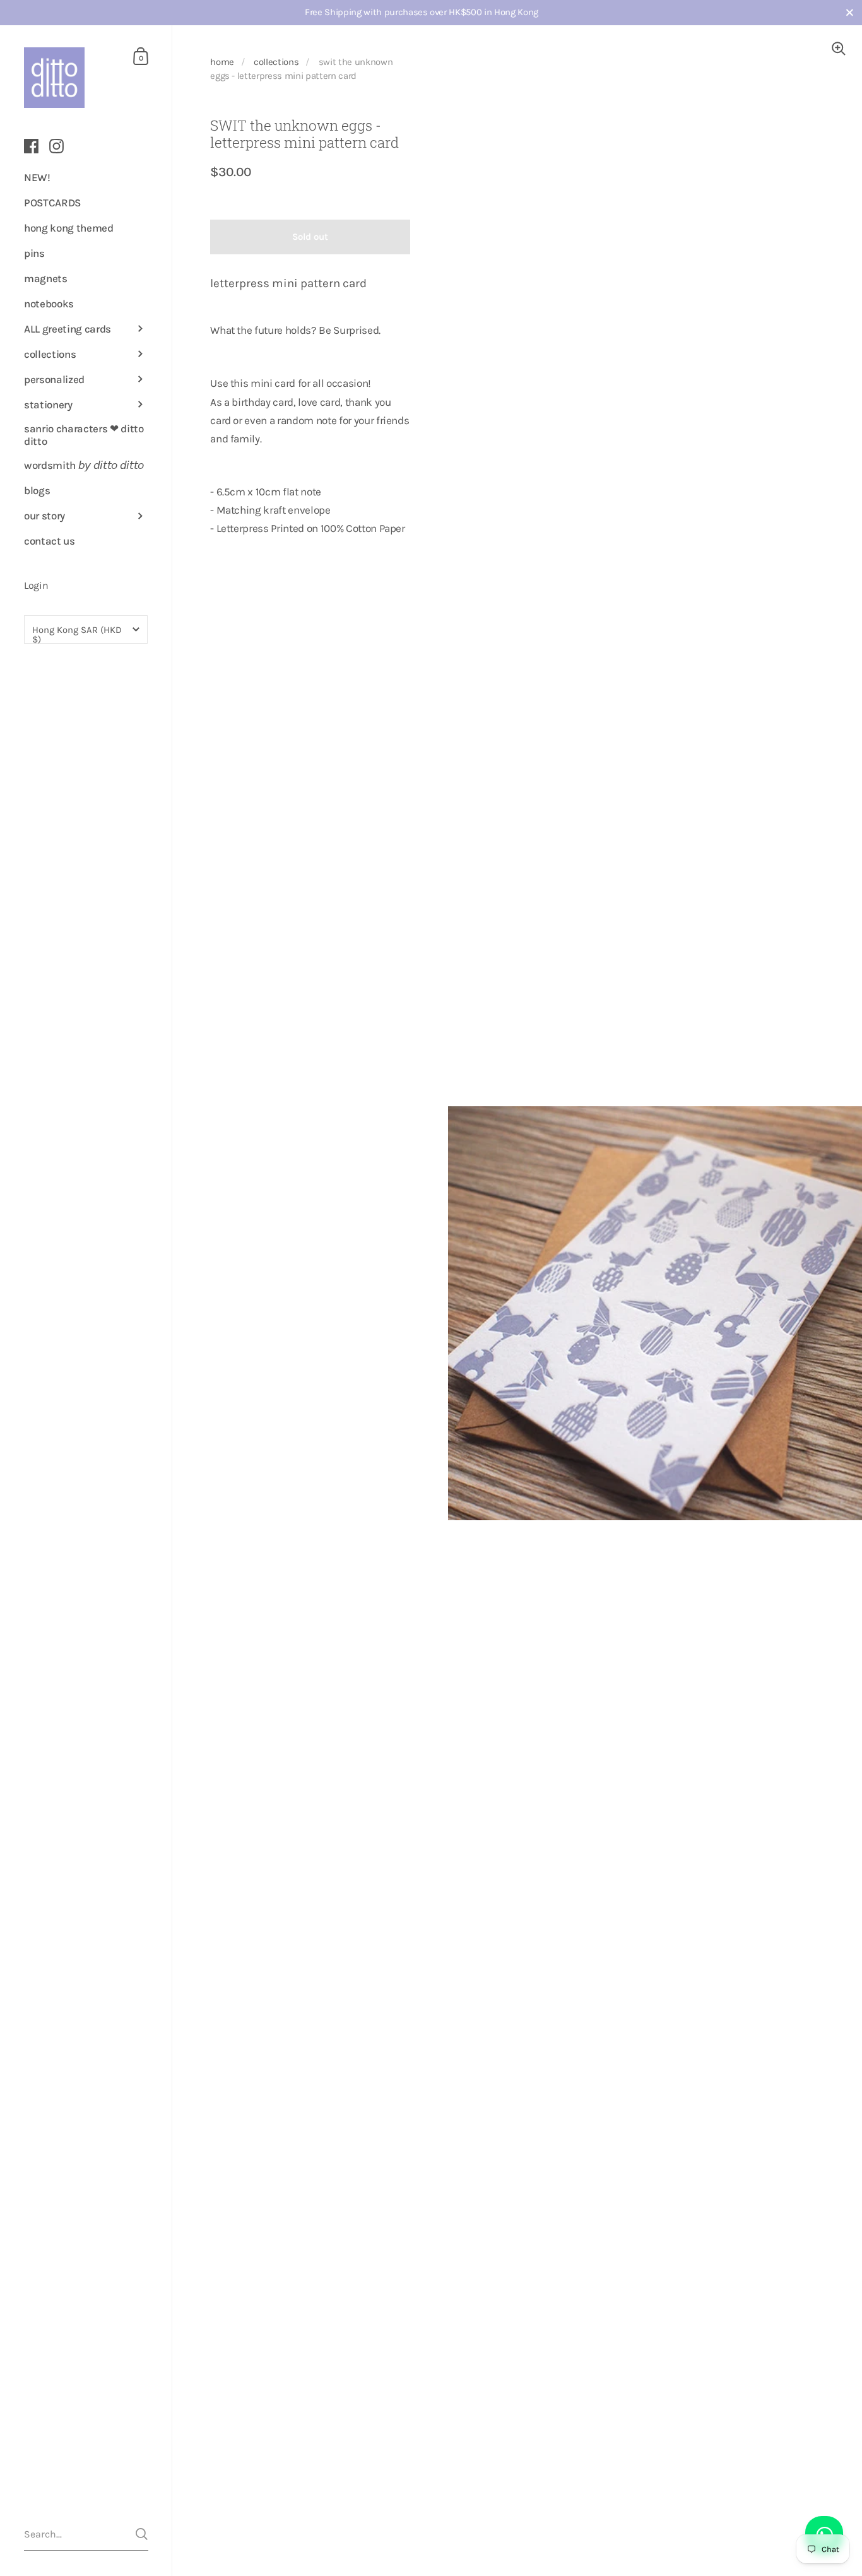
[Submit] (142, 2534)
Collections (276, 62)
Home (222, 62)
